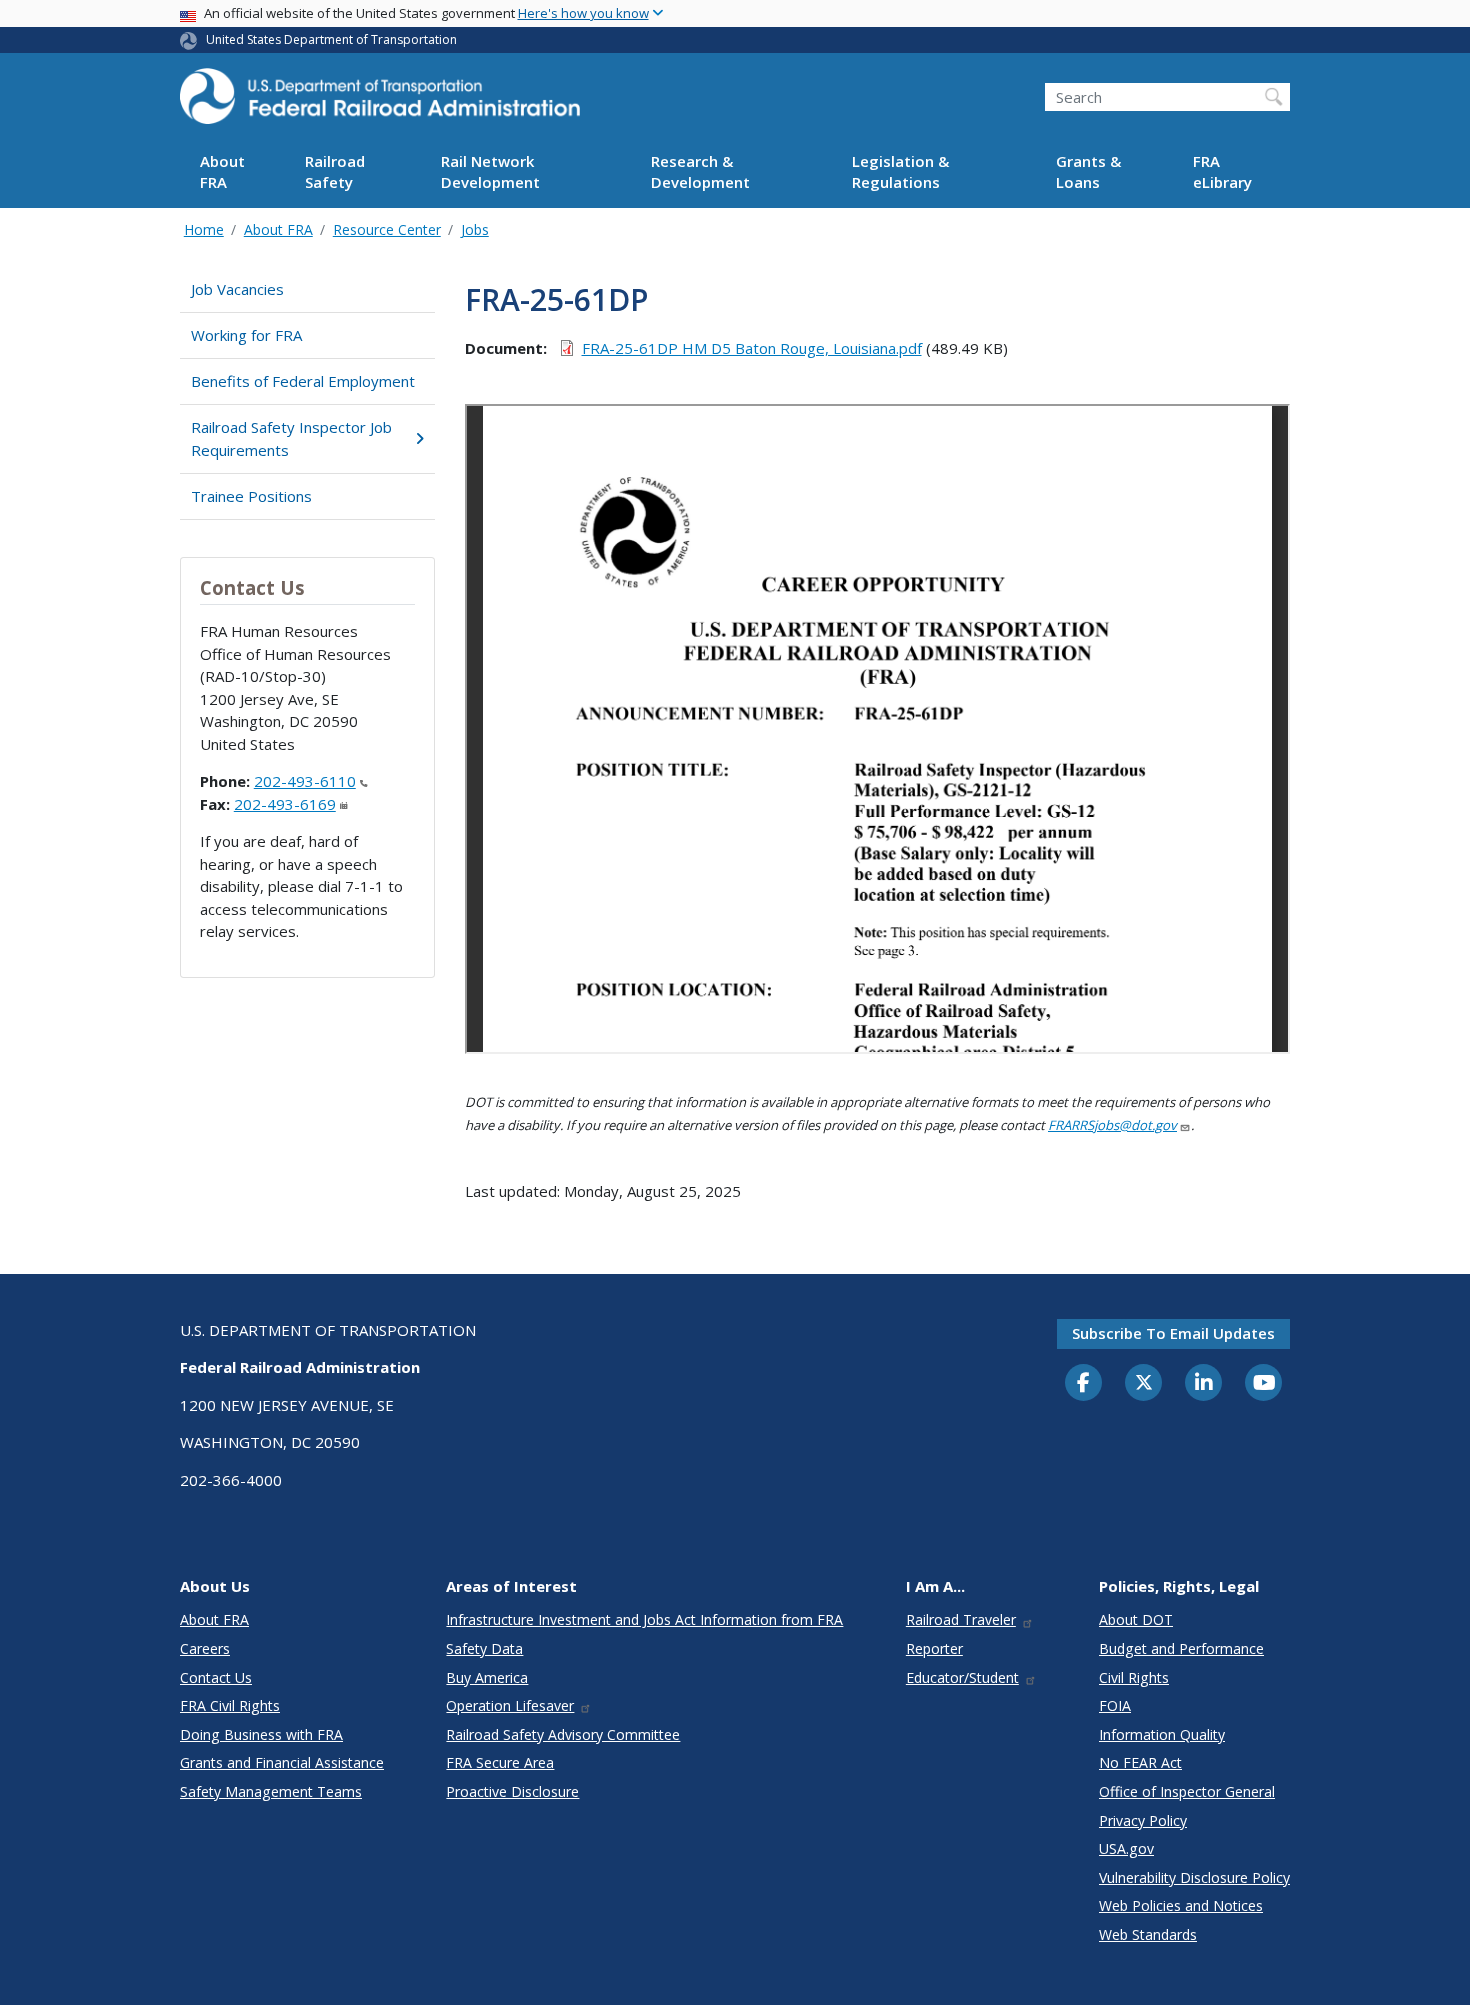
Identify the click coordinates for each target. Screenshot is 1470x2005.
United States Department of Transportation (331, 39)
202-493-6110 (305, 781)
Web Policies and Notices (1181, 1905)
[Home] (380, 102)
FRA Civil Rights (230, 1705)
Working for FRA (246, 335)
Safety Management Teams (271, 1791)
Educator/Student (962, 1677)
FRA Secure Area (500, 1762)
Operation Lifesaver (510, 1705)
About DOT (1136, 1619)
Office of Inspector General (1187, 1791)
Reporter (934, 1648)
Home (204, 229)
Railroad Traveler (961, 1619)
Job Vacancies (237, 289)
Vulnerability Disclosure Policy (1194, 1877)
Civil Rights (1134, 1677)
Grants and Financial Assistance (282, 1762)
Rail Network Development (490, 172)
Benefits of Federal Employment (303, 381)
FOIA (1115, 1705)
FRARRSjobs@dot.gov (1112, 1125)
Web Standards (1148, 1934)
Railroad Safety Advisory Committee (563, 1734)
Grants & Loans (1088, 172)
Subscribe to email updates (1173, 1333)
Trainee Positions (251, 496)
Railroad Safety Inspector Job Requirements (291, 438)
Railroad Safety (335, 172)
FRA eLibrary (1222, 172)
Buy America (487, 1677)
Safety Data (484, 1648)
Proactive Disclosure (512, 1791)
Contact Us (216, 1677)
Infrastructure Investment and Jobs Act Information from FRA (644, 1619)
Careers (205, 1648)
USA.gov (1126, 1848)
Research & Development (700, 172)
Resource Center (387, 229)
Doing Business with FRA (261, 1734)
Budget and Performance (1181, 1648)
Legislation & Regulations (900, 172)
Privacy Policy (1143, 1820)
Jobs (475, 229)
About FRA (222, 172)
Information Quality (1162, 1734)
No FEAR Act (1140, 1762)
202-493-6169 (285, 804)
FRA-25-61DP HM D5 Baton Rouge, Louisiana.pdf (752, 348)
